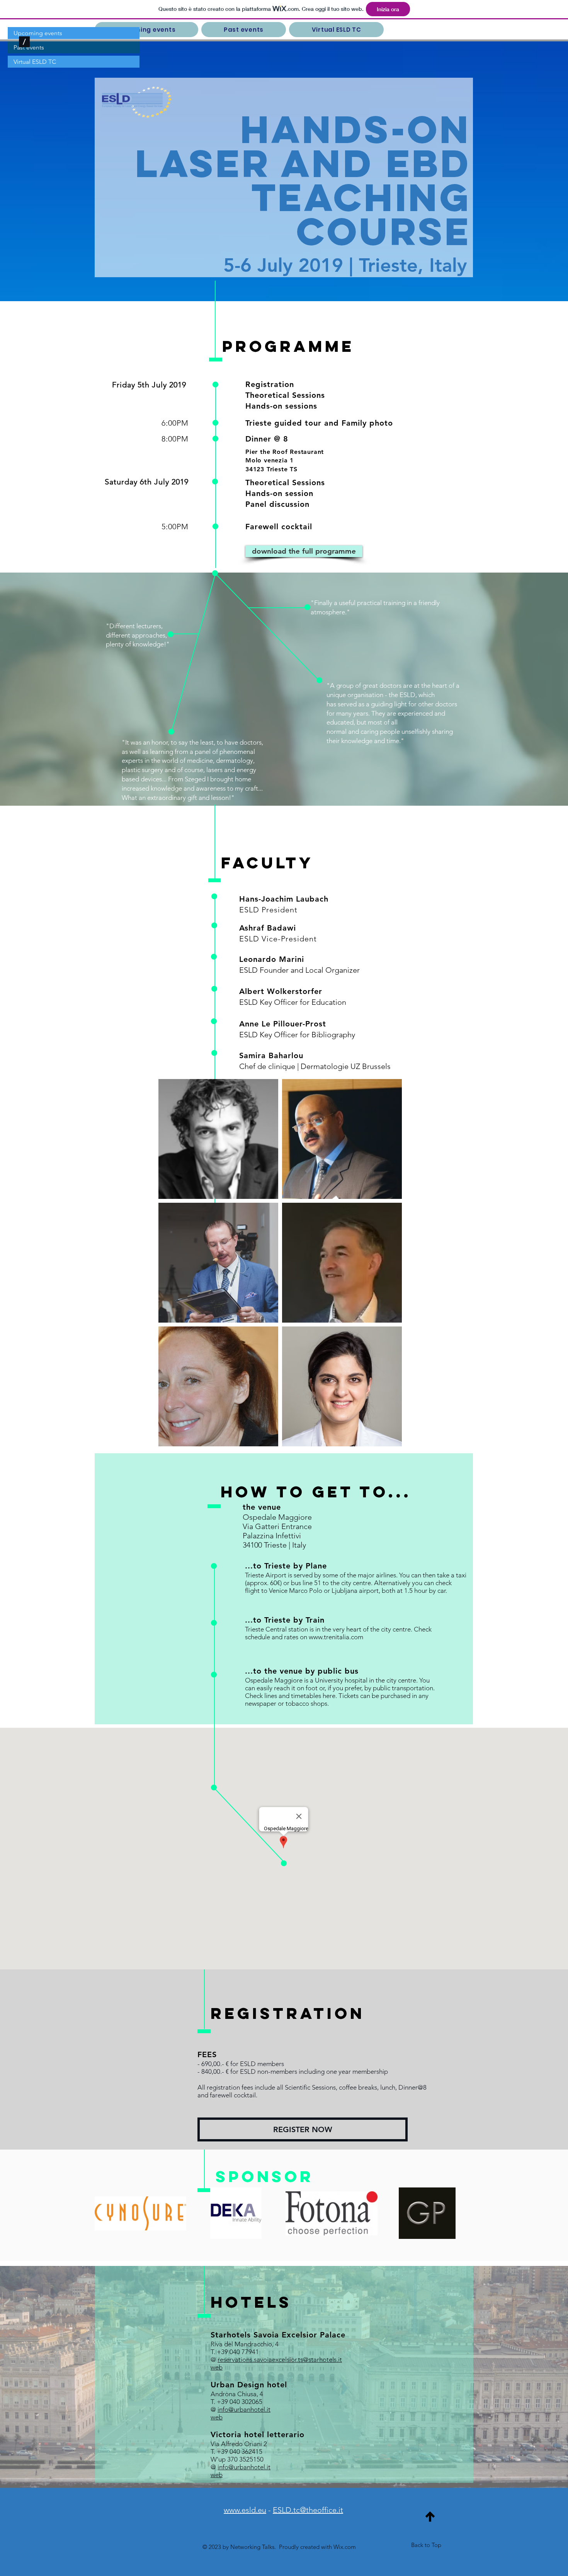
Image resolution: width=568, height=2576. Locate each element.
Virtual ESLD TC (35, 62)
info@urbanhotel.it (244, 2409)
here (329, 1696)
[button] (146, 30)
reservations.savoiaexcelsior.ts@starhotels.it (280, 2359)
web (217, 2417)
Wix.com (345, 2547)
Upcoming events (38, 33)
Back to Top (426, 2545)
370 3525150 (245, 2459)
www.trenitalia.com (336, 1637)
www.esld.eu (245, 2510)
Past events (29, 47)
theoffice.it (325, 2510)
